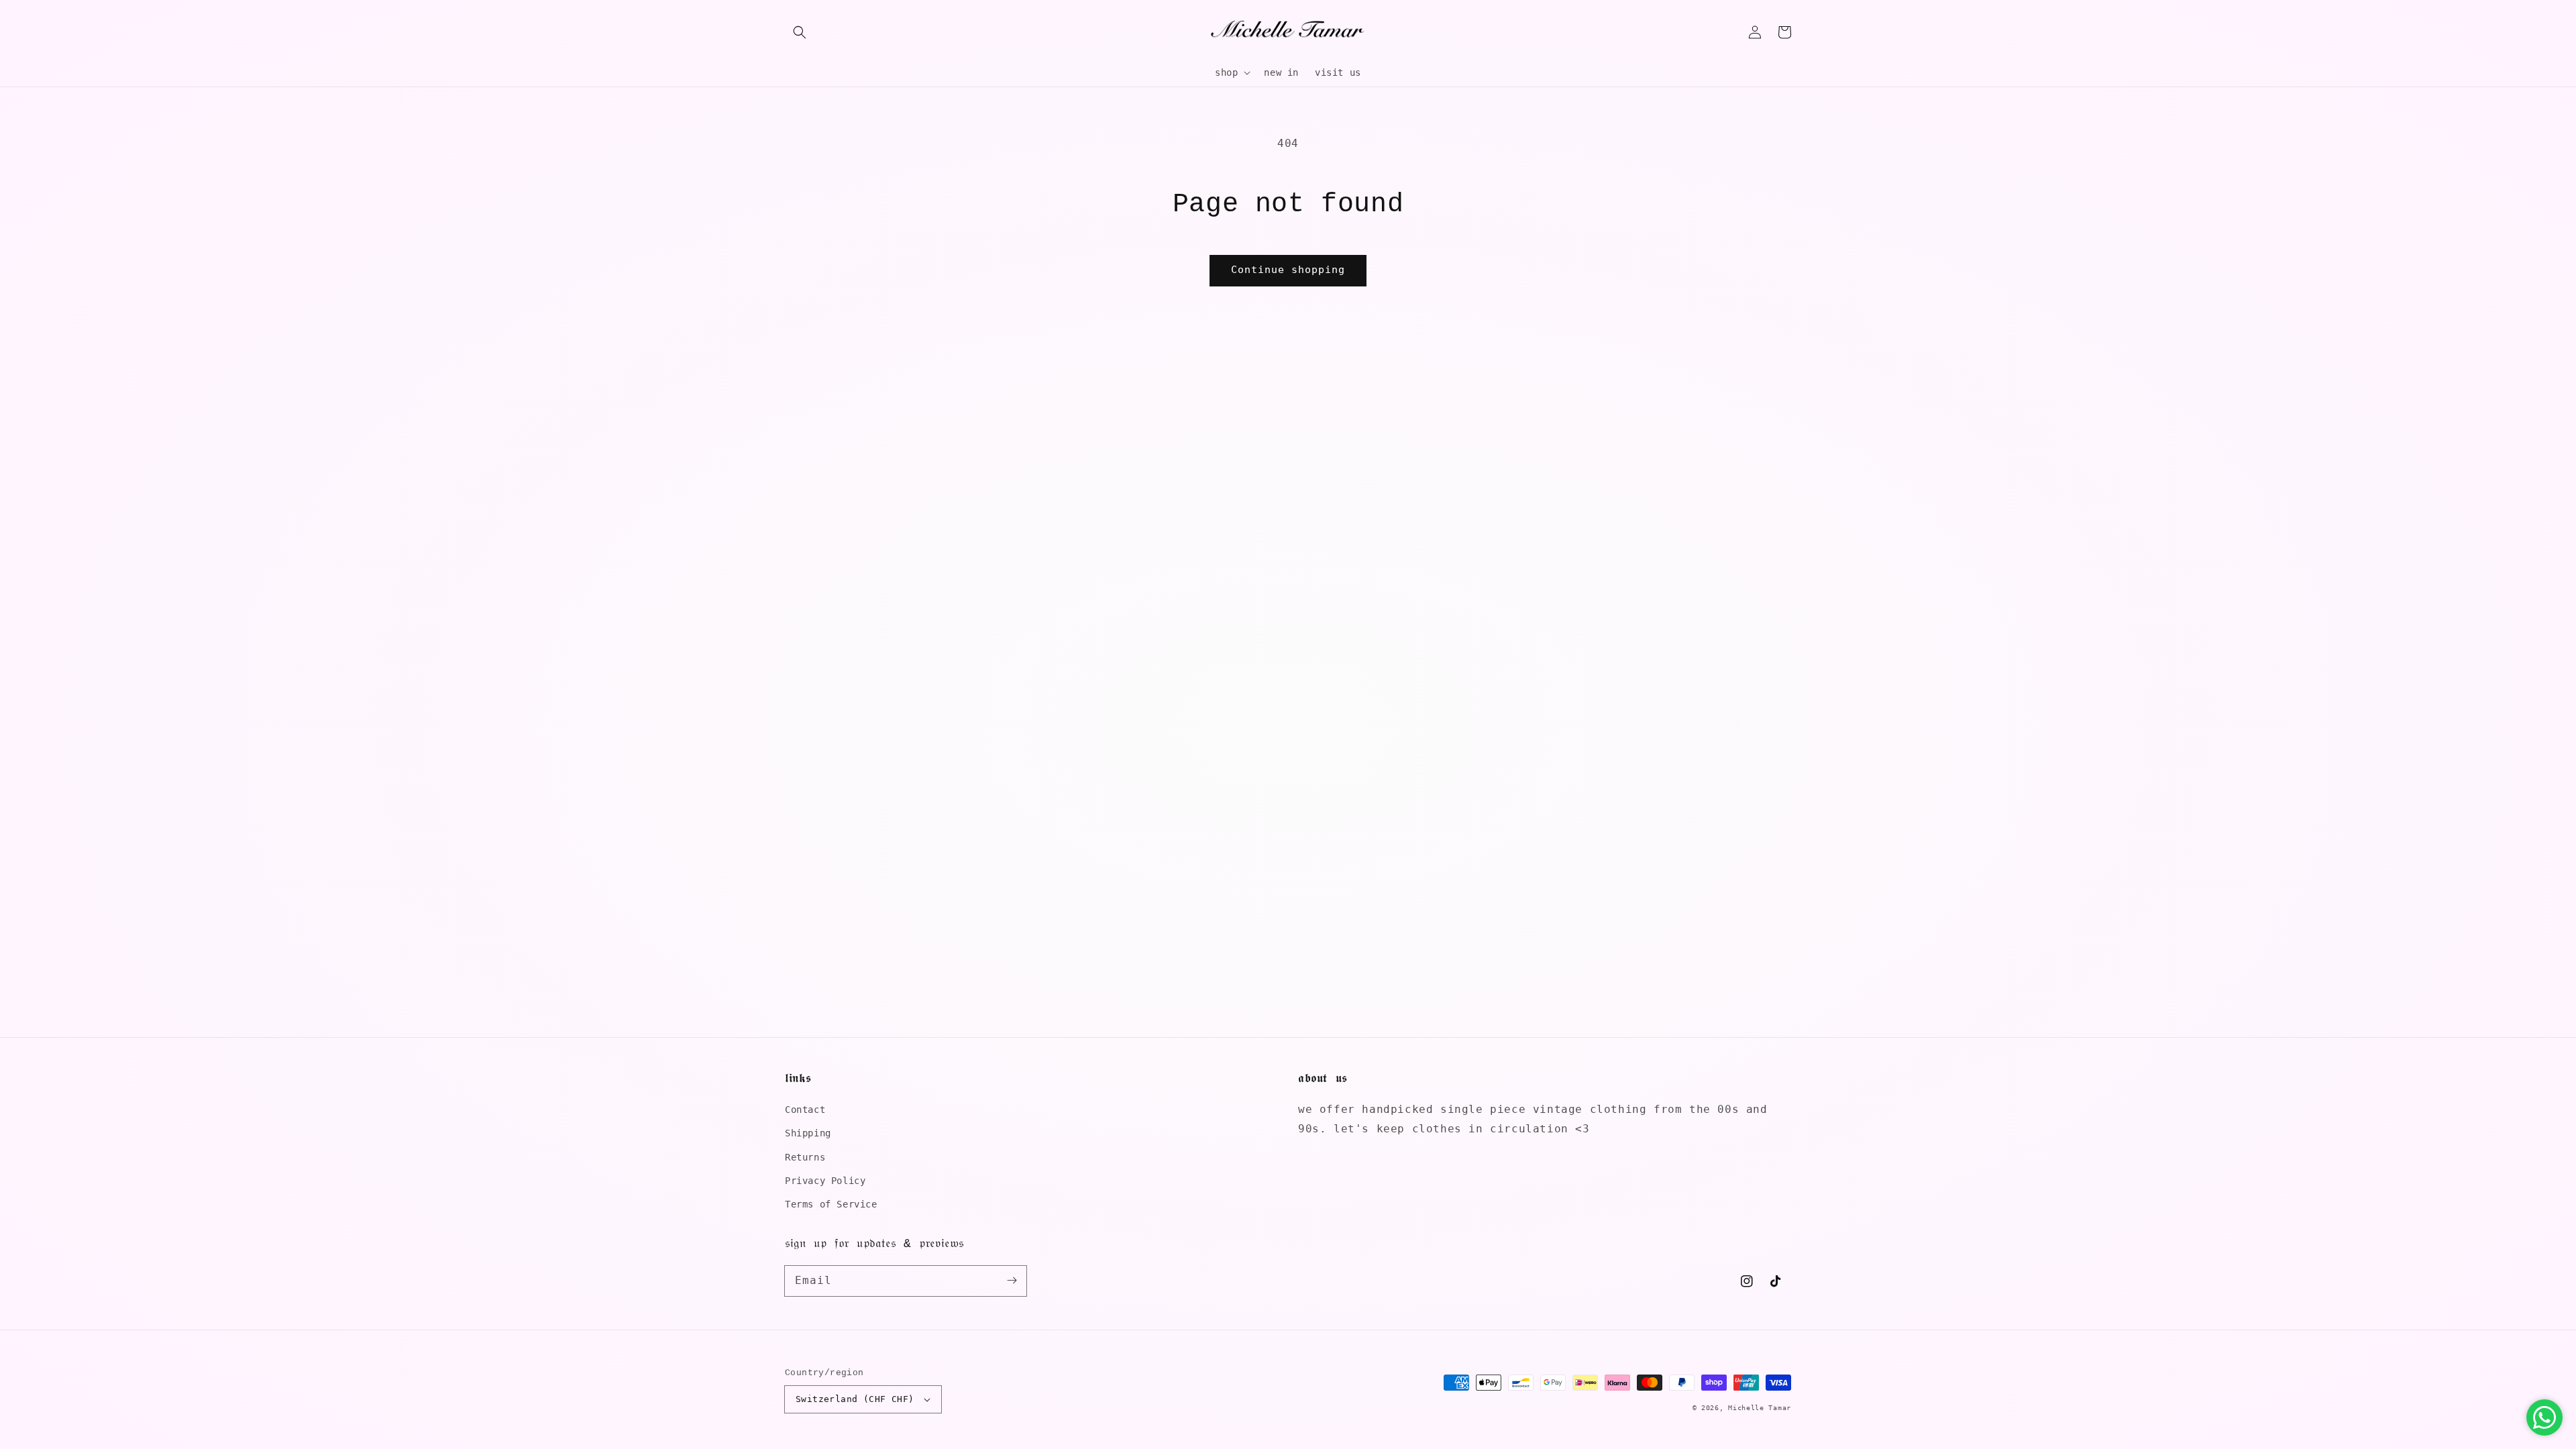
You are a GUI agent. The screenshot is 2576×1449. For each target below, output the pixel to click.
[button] (800, 32)
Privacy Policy (825, 1181)
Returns (805, 1157)
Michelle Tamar (1760, 1408)
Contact (805, 1110)
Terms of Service (831, 1204)
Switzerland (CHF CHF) (855, 1399)
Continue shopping (1288, 270)
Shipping (808, 1133)
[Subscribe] (1012, 1281)
